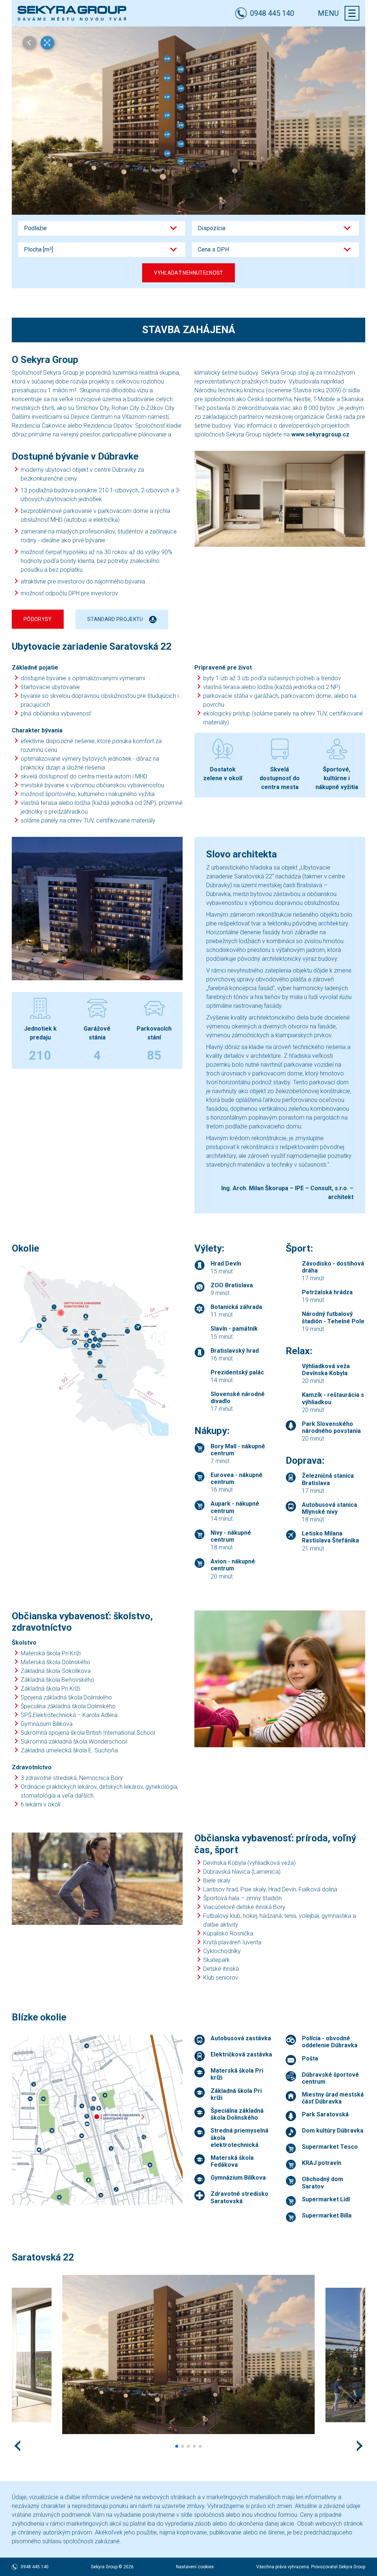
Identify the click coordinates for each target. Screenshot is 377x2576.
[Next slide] (360, 2446)
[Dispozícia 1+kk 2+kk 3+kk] (275, 228)
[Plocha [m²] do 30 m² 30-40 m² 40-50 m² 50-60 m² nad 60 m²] (102, 250)
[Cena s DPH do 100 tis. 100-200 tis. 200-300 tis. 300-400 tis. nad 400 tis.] (275, 250)
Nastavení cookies (195, 2567)
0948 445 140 (35, 2567)
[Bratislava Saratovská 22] (72, 13)
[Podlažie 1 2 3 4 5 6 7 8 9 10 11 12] (102, 228)
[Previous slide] (17, 2446)
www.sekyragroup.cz (320, 434)
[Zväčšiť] (280, 499)
